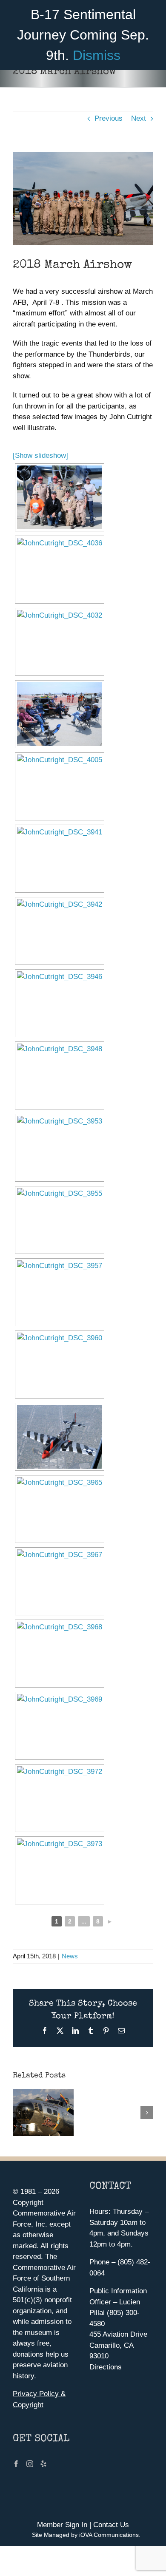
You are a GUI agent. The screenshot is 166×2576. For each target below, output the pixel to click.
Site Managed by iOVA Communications (85, 2535)
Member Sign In (62, 2525)
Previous (109, 118)
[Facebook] (16, 2464)
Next (139, 118)
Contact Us (111, 2525)
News (70, 1956)
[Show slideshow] (40, 455)
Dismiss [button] (97, 55)
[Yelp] (43, 2464)
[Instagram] (30, 2464)
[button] (19, 2113)
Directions (106, 2367)
